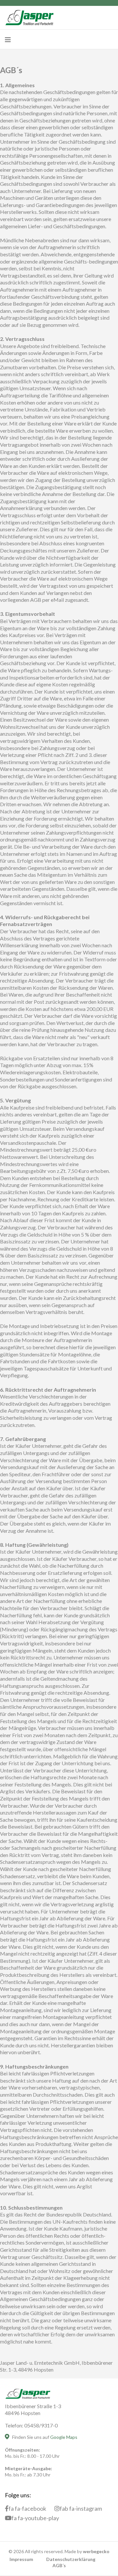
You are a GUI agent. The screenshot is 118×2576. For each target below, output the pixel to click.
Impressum (21, 2559)
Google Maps (64, 2437)
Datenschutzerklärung (71, 2559)
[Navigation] (8, 40)
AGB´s (59, 2565)
